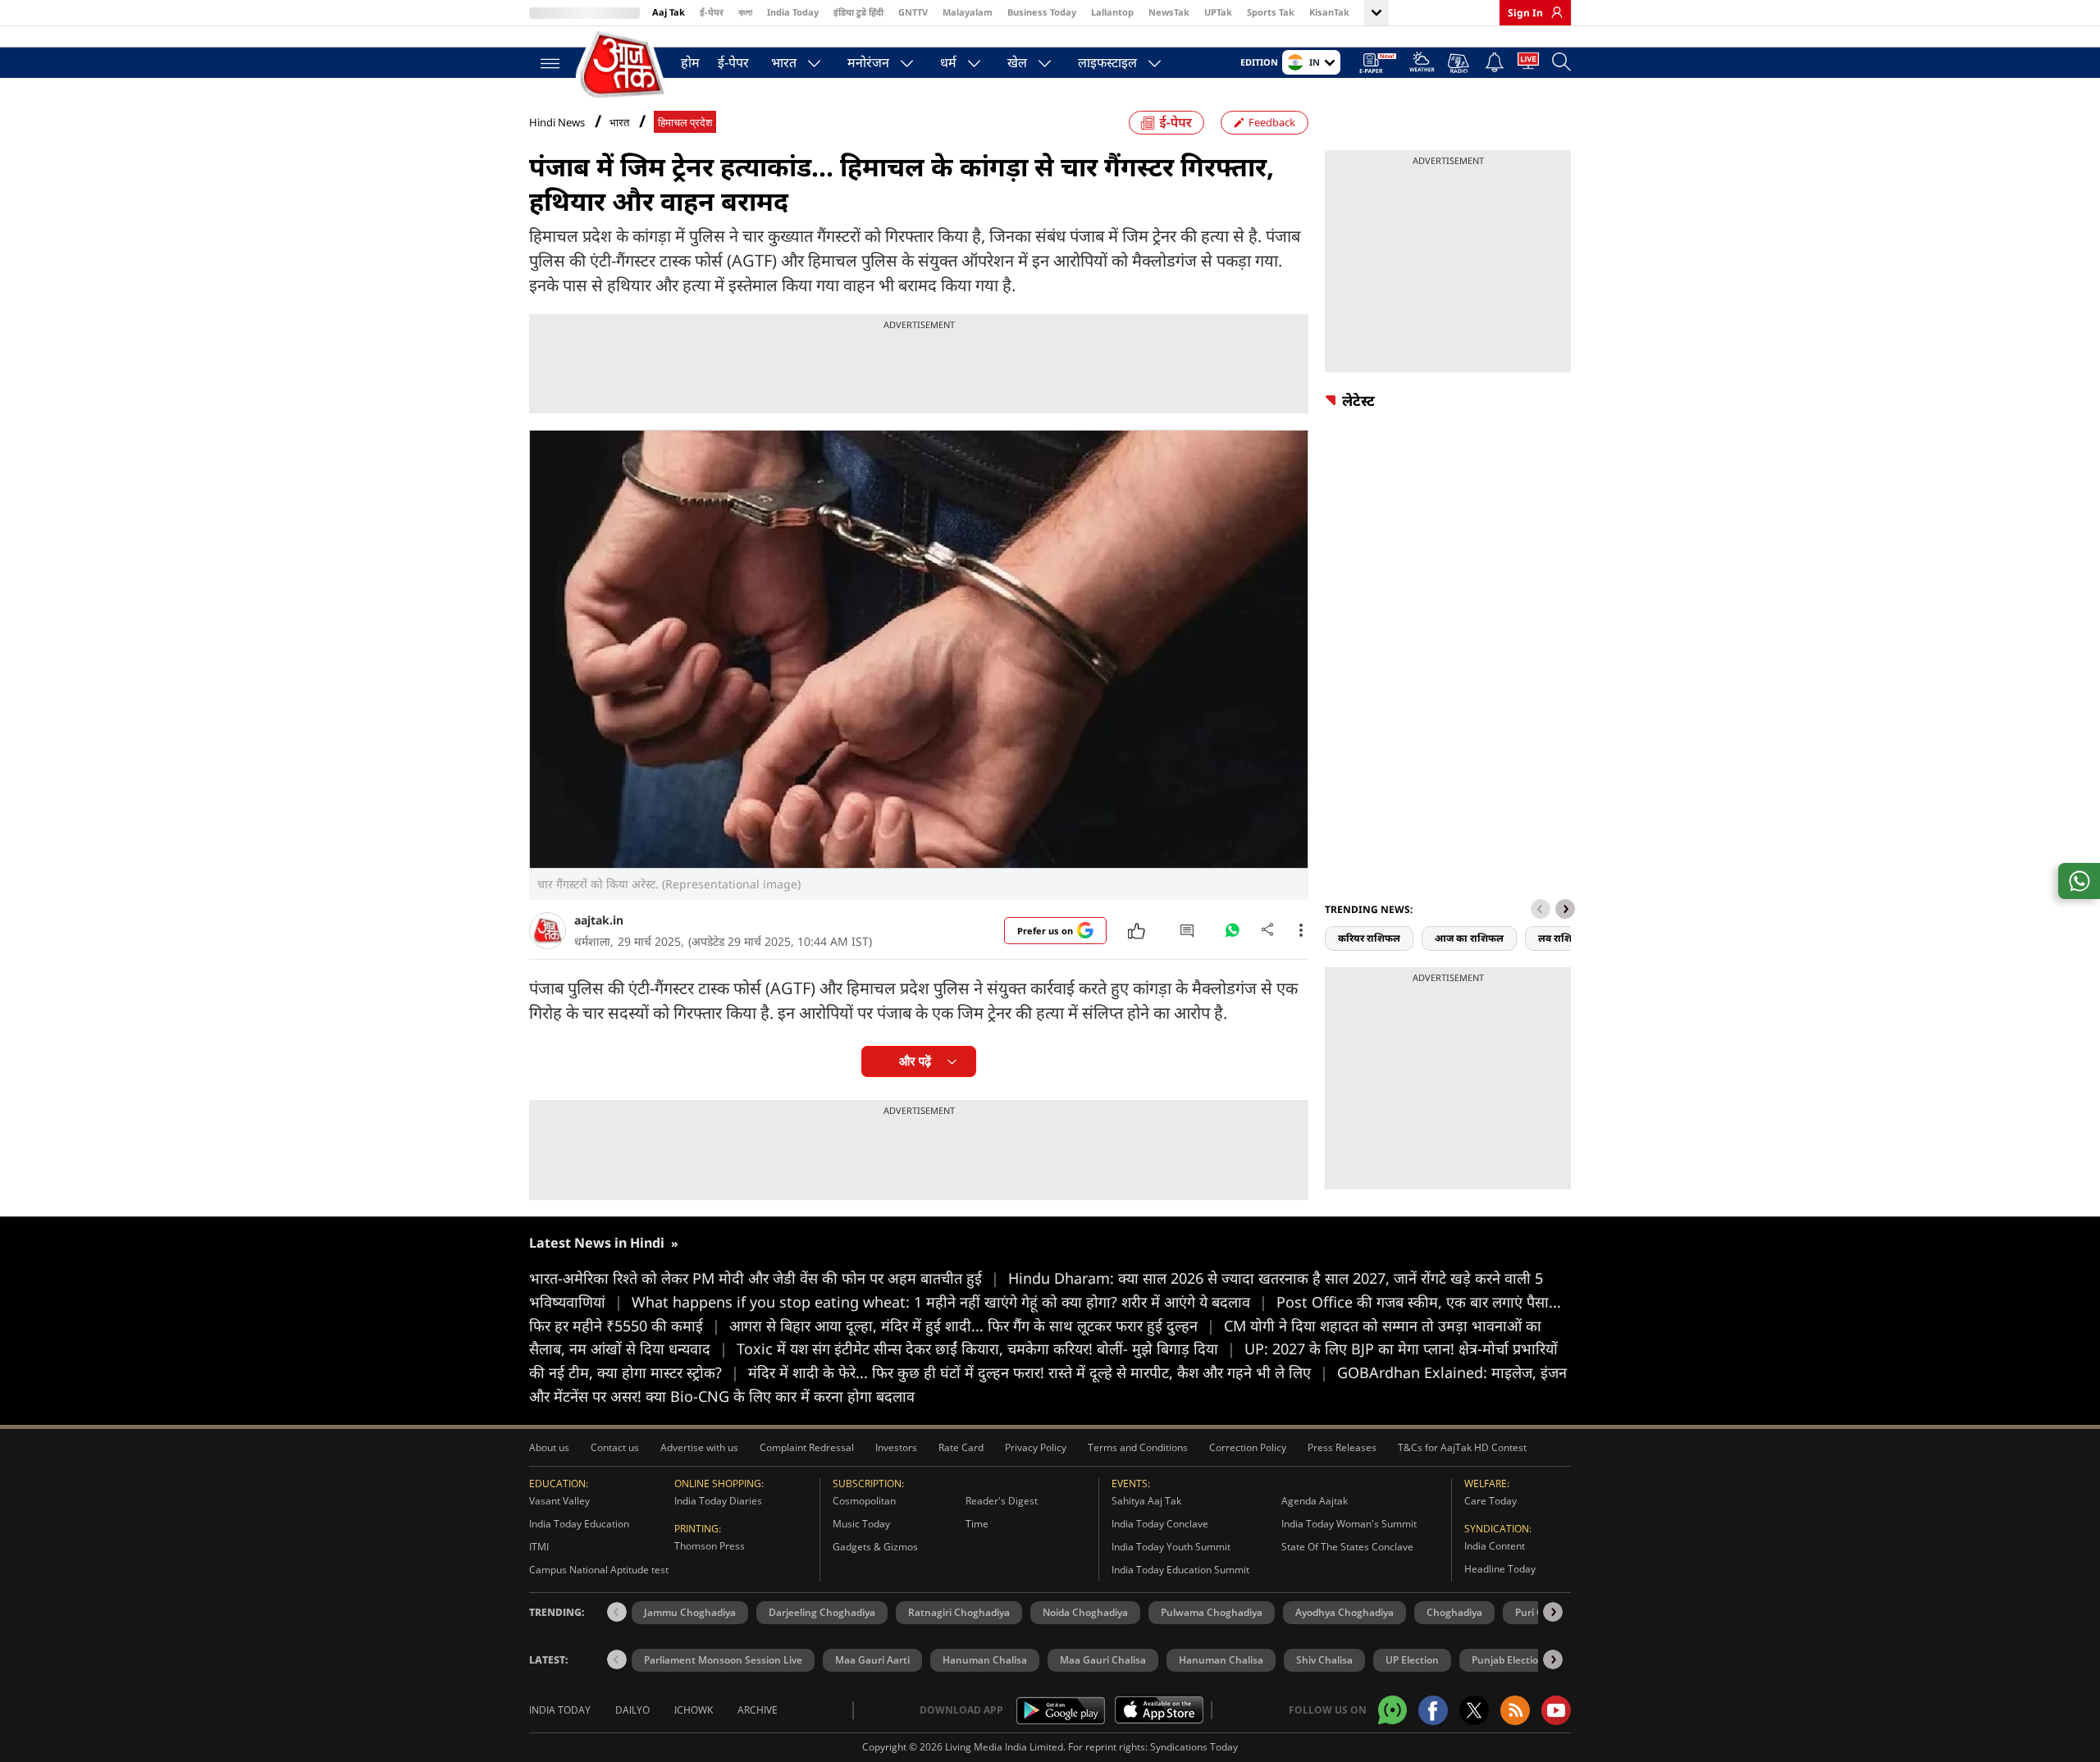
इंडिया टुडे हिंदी (858, 12)
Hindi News (557, 122)
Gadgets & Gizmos (875, 1547)
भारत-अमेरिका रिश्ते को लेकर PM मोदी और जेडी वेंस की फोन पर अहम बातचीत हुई (764, 1278)
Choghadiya (1454, 1612)
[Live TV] (1528, 64)
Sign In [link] (1525, 13)
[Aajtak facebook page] (1433, 1710)
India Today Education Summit (1180, 1570)
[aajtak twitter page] (1474, 1710)
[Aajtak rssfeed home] (1515, 1710)
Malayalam (968, 12)
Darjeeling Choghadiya (822, 1612)
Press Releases (1342, 1447)
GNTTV (913, 12)
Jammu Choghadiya (690, 1612)
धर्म (948, 62)
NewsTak (1169, 12)
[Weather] (1422, 64)
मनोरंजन (868, 62)
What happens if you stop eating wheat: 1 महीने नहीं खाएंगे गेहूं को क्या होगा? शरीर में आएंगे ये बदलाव (950, 1302)
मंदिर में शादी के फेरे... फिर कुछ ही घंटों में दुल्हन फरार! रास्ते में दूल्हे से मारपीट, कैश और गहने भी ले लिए (1038, 1372)
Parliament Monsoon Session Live (723, 1660)
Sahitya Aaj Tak (1146, 1501)
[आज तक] (623, 65)
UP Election (1412, 1660)
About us (549, 1447)
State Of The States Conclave (1347, 1547)
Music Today (861, 1524)
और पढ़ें (915, 1061)
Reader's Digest (1002, 1501)
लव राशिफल (1563, 938)
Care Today (1491, 1501)
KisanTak (1329, 12)
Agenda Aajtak (1315, 1501)
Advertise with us (699, 1447)
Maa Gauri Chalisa (1103, 1660)
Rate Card (961, 1447)
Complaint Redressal (807, 1447)
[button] (1565, 909)
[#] (1232, 934)
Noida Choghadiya (1085, 1612)
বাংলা (745, 12)
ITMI (539, 1547)
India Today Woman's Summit (1349, 1524)
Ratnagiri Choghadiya (959, 1612)
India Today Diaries (718, 1501)
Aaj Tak (669, 12)
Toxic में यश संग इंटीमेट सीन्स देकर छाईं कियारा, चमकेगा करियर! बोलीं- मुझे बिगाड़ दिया (986, 1349)
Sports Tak (1271, 12)
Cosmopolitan (864, 1501)
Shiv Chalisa (1324, 1660)
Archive (758, 1710)
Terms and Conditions (1138, 1447)
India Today (793, 12)
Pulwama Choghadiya (1212, 1612)
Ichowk (694, 1710)
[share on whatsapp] (2079, 881)
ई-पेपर (712, 12)
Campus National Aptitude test (599, 1570)
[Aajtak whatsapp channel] (1392, 1710)
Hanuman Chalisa (985, 1660)
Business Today (1042, 12)
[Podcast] (1460, 63)
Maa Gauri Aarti (872, 1660)
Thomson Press (710, 1546)
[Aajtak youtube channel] (1556, 1710)
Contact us (615, 1447)
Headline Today (1500, 1569)
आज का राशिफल (1469, 938)
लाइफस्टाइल (1107, 62)
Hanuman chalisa (1221, 1660)
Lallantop (1112, 12)
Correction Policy (1248, 1447)
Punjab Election (1508, 1660)
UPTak (1218, 12)
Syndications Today (1194, 1747)
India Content (1495, 1546)
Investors (896, 1447)
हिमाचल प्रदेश (685, 123)
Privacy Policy (1036, 1447)
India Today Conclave (1160, 1524)
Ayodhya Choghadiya (1344, 1612)
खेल (1017, 62)
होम (690, 62)
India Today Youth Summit (1171, 1547)
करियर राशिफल (1369, 938)
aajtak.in (599, 920)
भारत (784, 62)
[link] (1553, 12)
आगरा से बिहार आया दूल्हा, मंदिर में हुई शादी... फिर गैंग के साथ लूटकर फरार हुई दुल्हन (972, 1326)
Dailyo (632, 1710)
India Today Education (579, 1524)
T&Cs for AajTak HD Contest (1462, 1447)
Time (977, 1524)
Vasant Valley (559, 1501)
